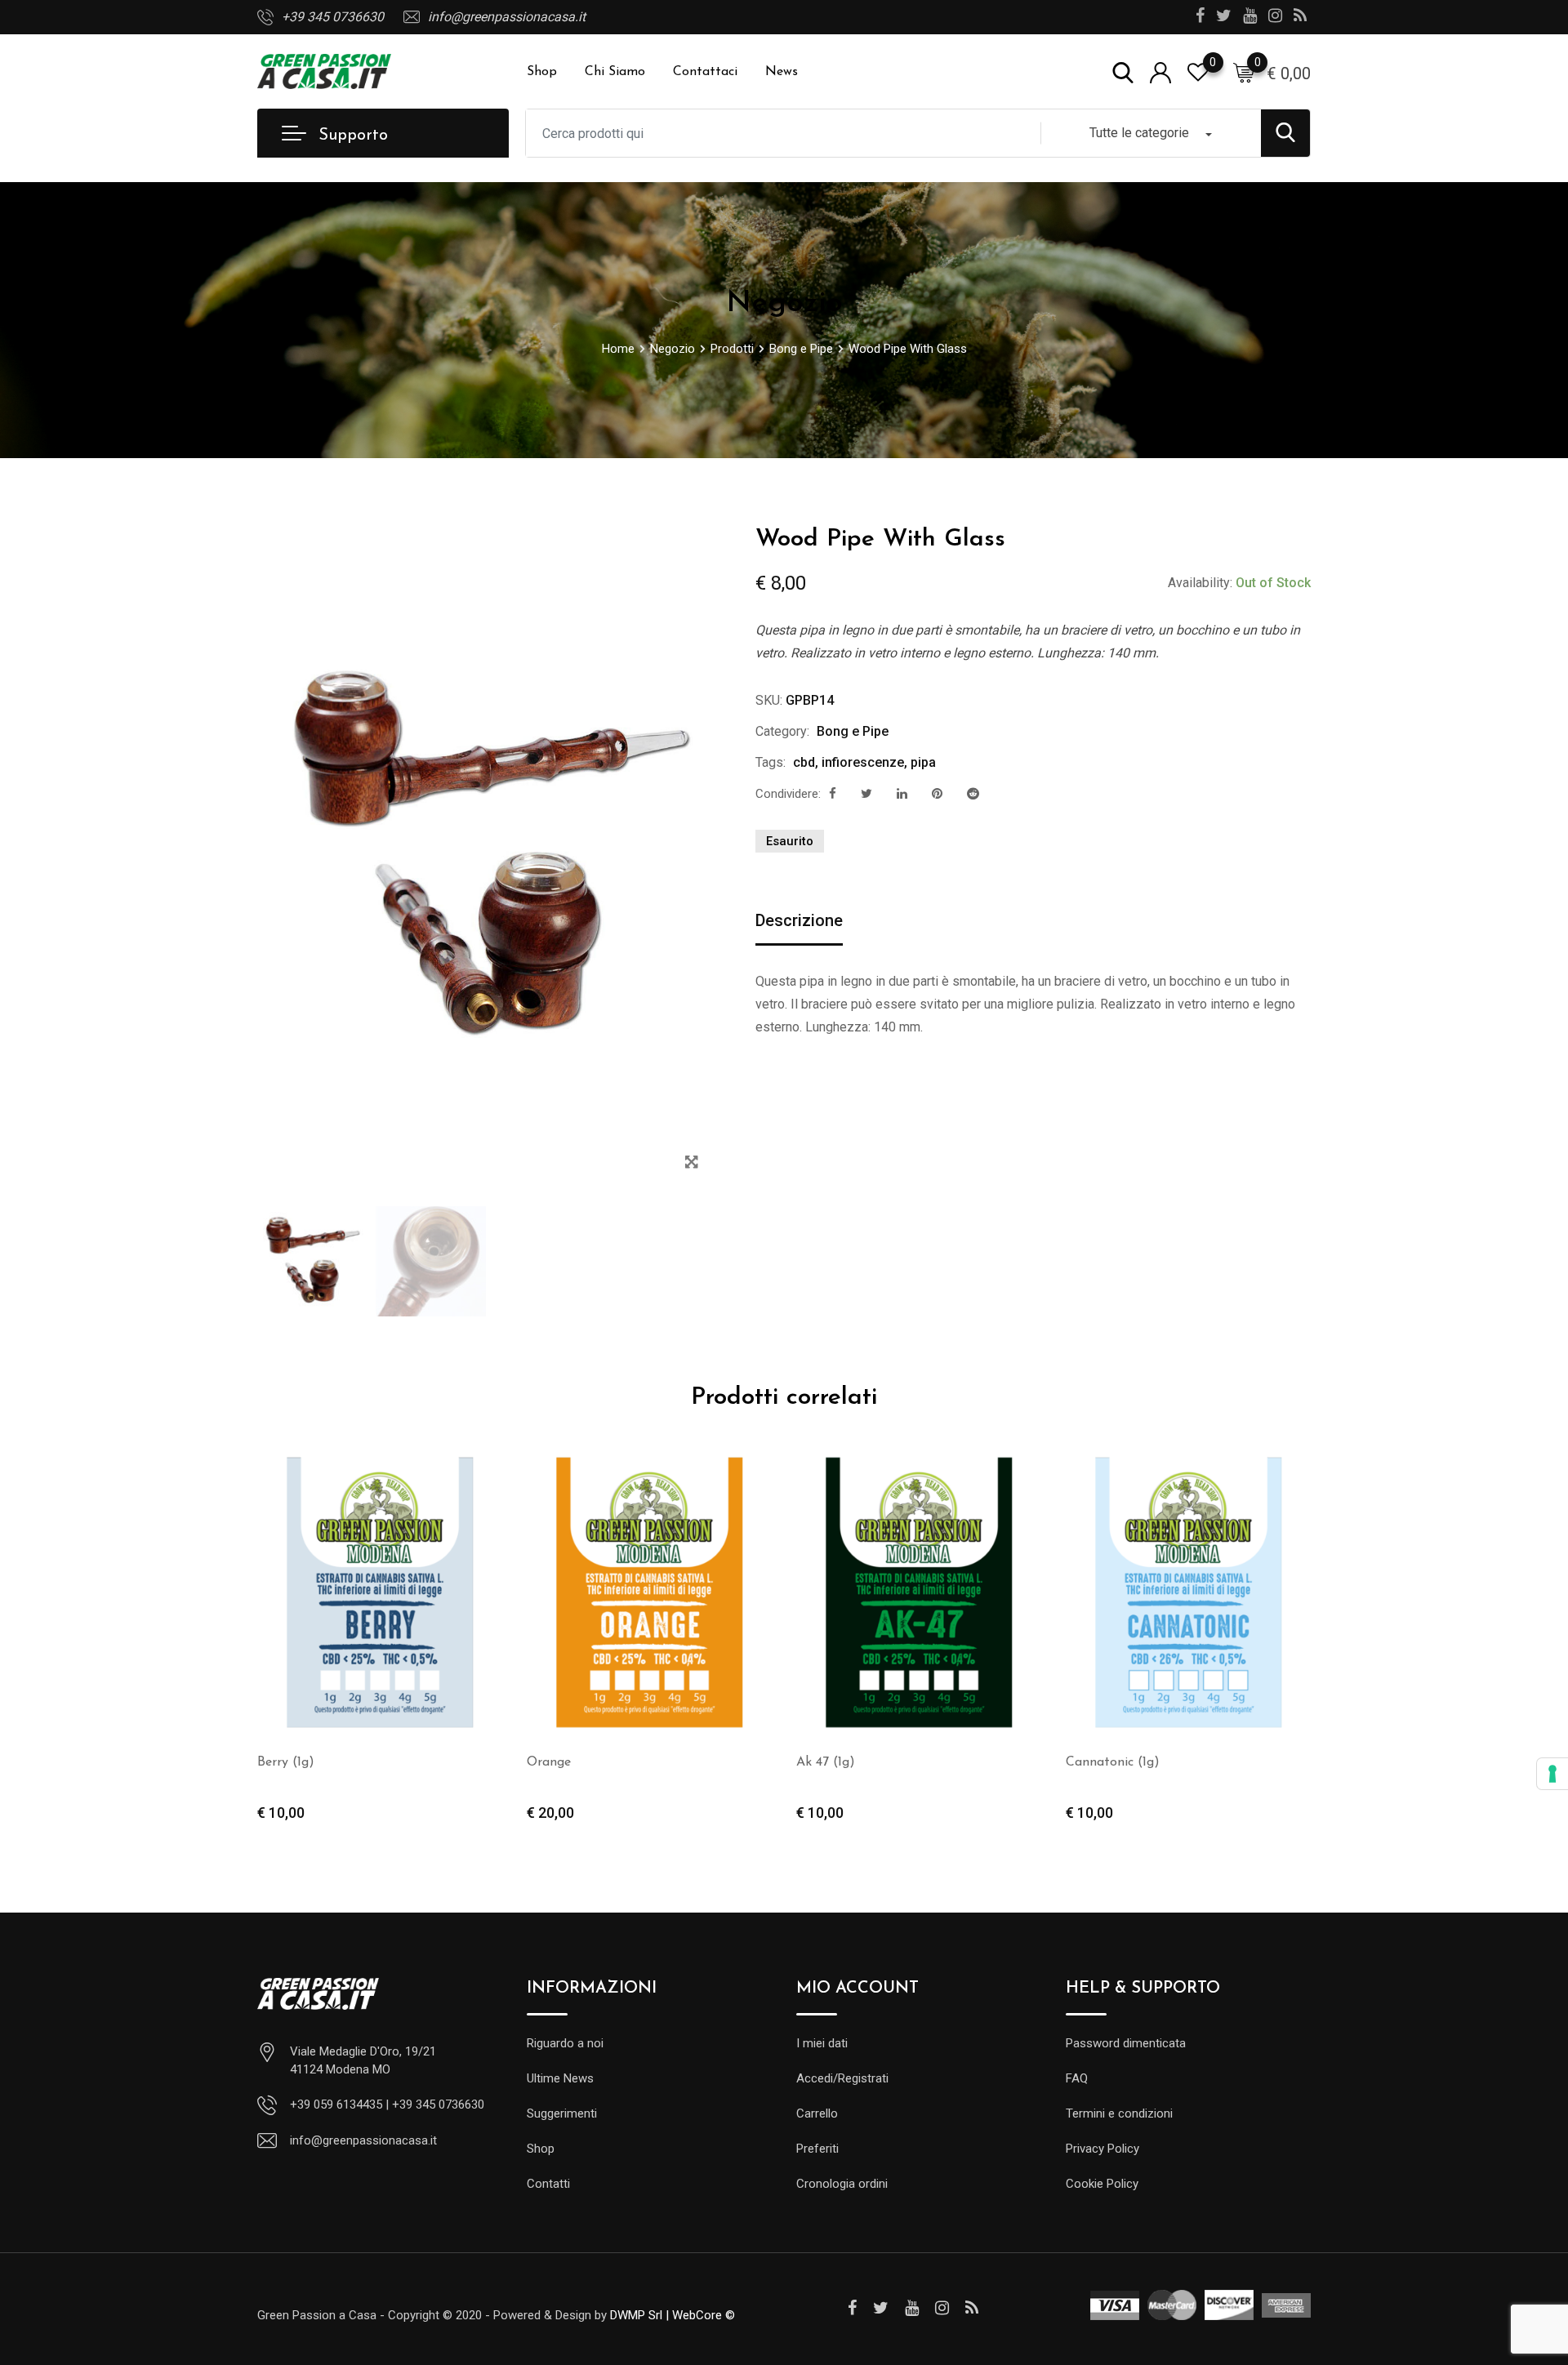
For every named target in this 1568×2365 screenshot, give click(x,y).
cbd (804, 762)
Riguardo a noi (565, 2043)
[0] (1244, 72)
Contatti (548, 2184)
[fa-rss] (972, 2308)
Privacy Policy (1102, 2149)
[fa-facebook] (833, 794)
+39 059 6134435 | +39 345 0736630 (387, 2104)
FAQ (1077, 2078)
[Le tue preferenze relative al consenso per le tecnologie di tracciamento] (1552, 1774)
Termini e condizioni (1119, 2113)
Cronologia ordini (842, 2184)
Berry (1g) (286, 1762)
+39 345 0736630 (333, 17)
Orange (549, 1762)
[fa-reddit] (973, 794)
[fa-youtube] (912, 2308)
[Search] (1123, 71)
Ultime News (560, 2078)
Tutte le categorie (1139, 133)
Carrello (817, 2113)
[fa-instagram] (942, 2308)
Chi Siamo (615, 72)
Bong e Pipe (853, 731)
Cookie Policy (1102, 2184)
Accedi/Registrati (842, 2078)
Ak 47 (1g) (826, 1762)
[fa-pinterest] (937, 794)
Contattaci (705, 72)
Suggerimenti (562, 2113)
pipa (923, 762)
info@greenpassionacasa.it (507, 17)
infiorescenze (863, 762)
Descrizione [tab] (799, 920)
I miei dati (822, 2043)
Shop (542, 72)
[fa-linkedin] (902, 794)
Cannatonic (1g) (1113, 1762)
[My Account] (1160, 71)
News (782, 72)
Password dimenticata (1126, 2043)
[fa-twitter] (866, 794)
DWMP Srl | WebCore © (673, 2315)
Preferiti (817, 2149)
